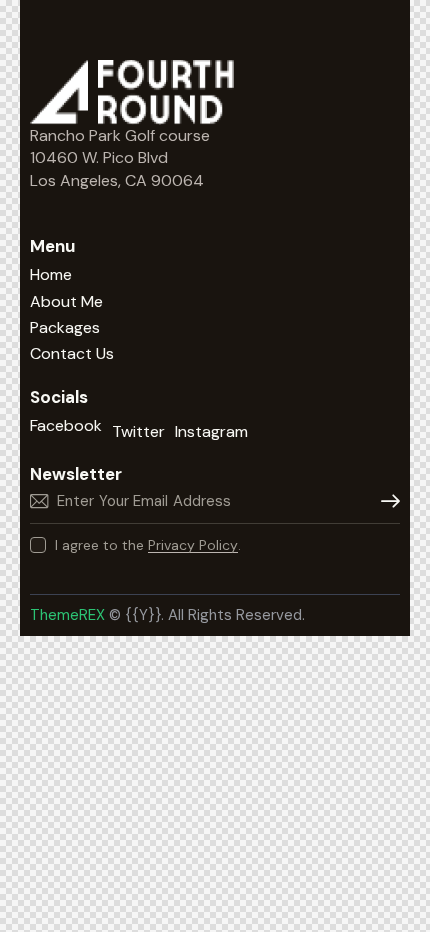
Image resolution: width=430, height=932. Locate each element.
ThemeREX (69, 615)
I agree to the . (148, 545)
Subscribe (385, 501)
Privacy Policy (193, 545)
